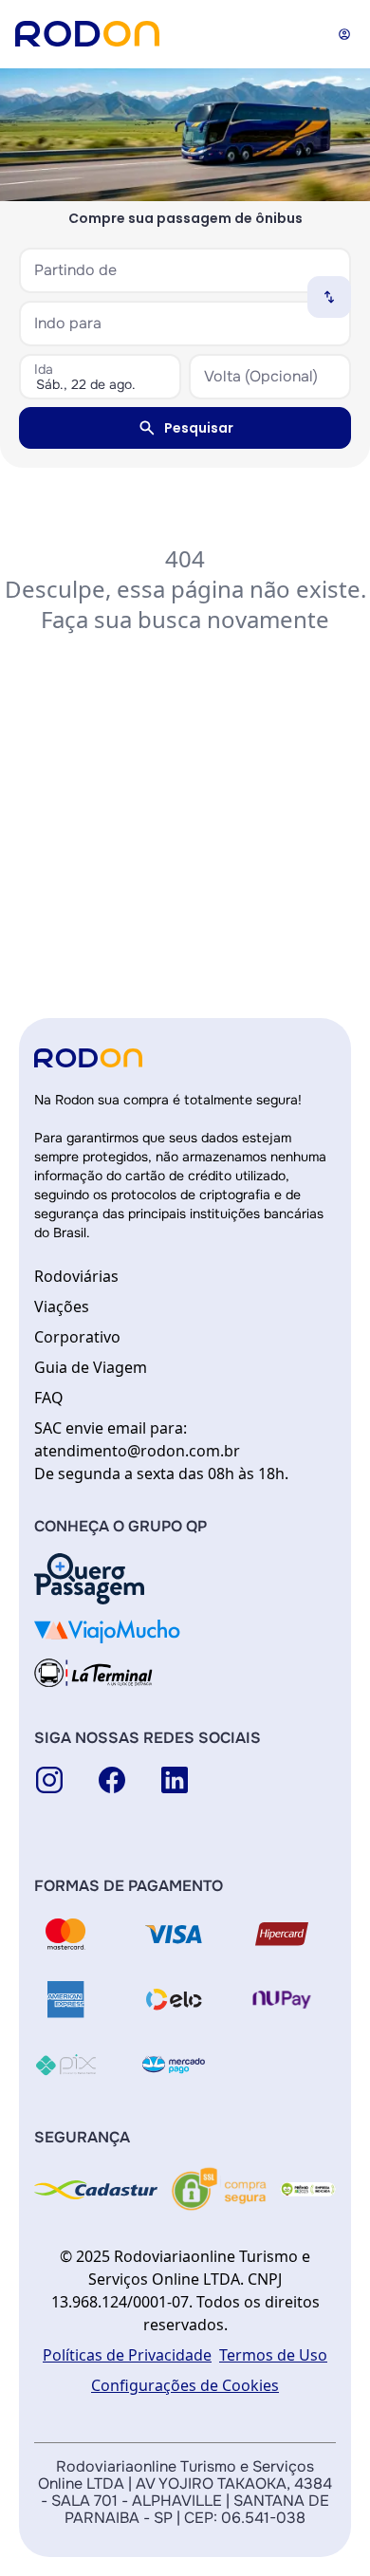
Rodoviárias (76, 1276)
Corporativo (77, 1337)
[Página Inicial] (87, 34)
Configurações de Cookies (185, 2385)
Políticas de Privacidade (127, 2355)
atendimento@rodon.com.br (137, 1451)
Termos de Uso (273, 2355)
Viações (62, 1307)
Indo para (68, 323)
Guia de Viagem (91, 1367)
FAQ (49, 1398)
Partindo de (75, 270)
